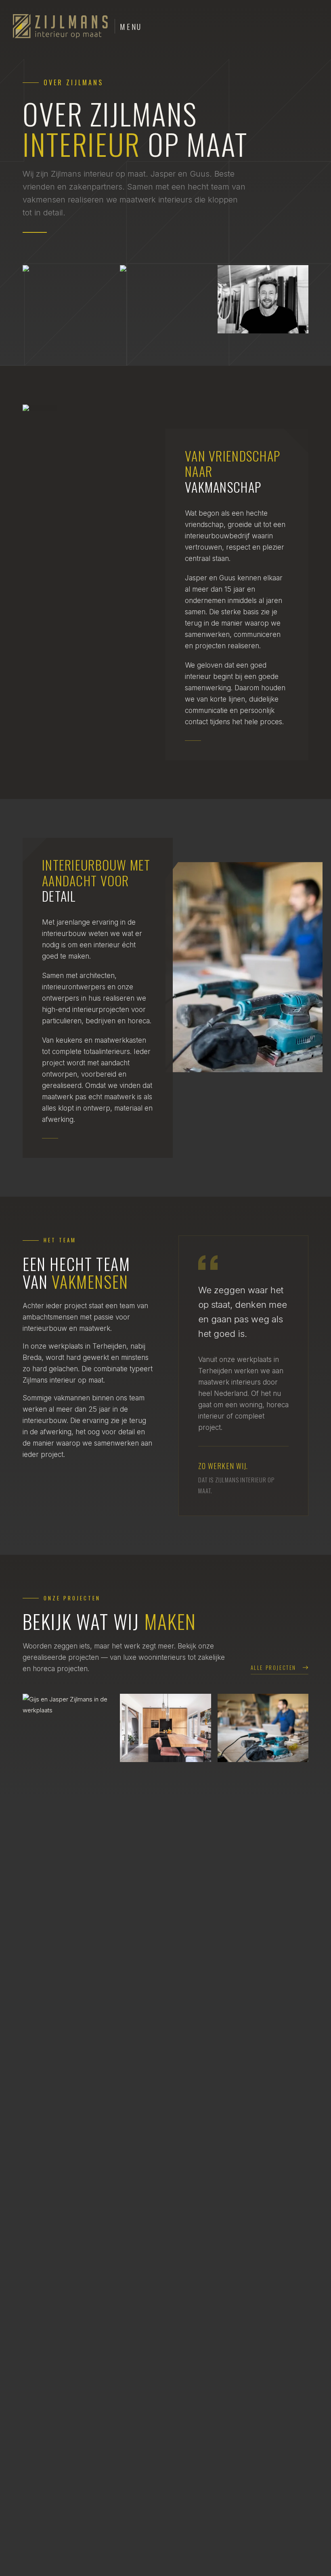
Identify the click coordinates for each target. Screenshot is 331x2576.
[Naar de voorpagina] (61, 26)
